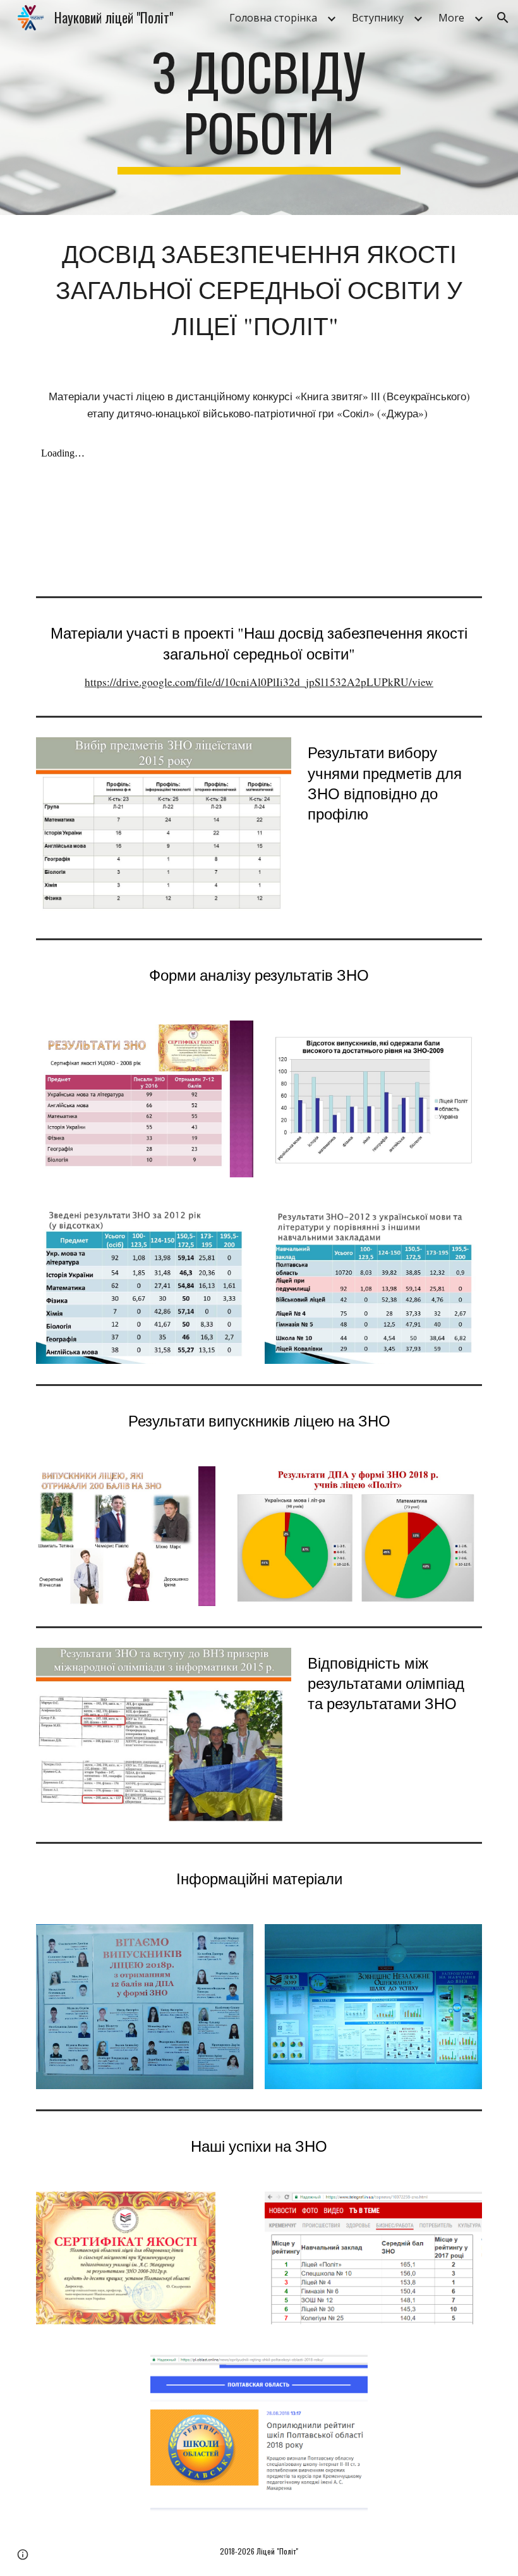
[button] (503, 18)
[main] (259, 107)
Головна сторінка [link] (273, 18)
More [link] (451, 18)
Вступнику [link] (378, 18)
